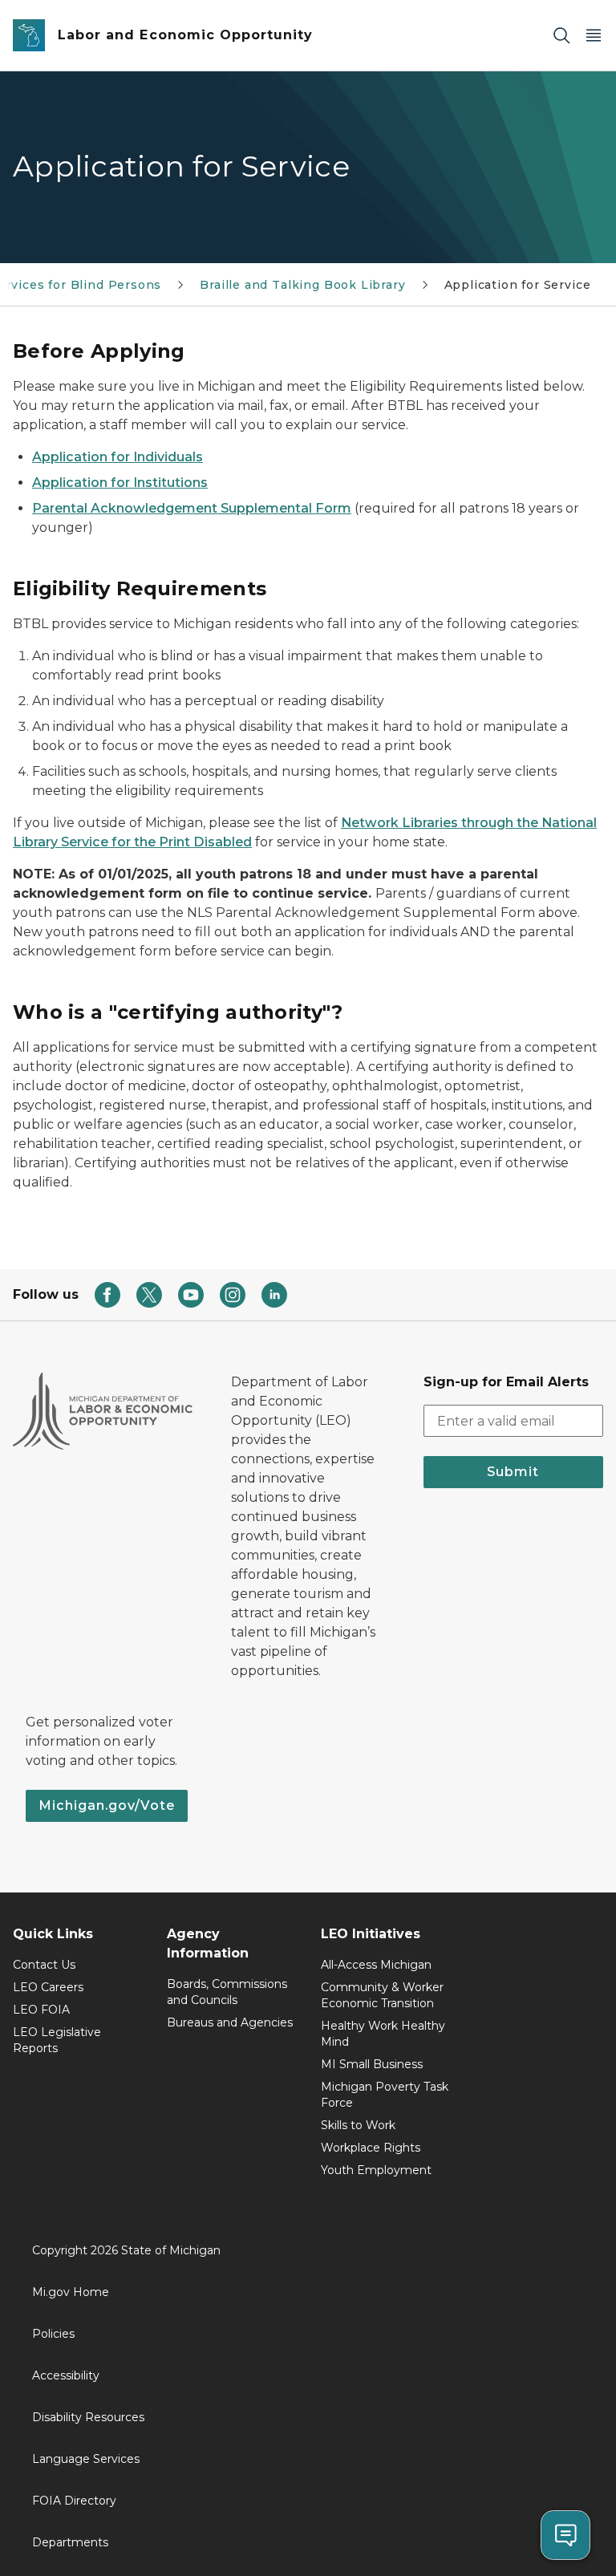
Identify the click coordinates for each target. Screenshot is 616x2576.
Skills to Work (358, 2125)
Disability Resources (88, 2417)
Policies (53, 2334)
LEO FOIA (41, 2010)
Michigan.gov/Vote (107, 1805)
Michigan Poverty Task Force (385, 2095)
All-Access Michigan (376, 1965)
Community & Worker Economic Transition (382, 1995)
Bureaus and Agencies (230, 2022)
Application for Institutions (120, 483)
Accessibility (66, 2375)
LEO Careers (48, 1987)
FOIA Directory (74, 2501)
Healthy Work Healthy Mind (383, 2034)
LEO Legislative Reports (57, 2040)
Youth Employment (376, 2170)
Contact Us (44, 1965)
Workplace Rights (371, 2148)
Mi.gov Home (71, 2292)
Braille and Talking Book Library (302, 285)
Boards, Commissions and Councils (227, 1992)
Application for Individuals (118, 457)
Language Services (86, 2459)
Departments (70, 2542)
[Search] (561, 36)
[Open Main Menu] (594, 36)
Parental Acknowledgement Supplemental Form (192, 508)
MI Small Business (372, 2064)
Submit (513, 1472)
